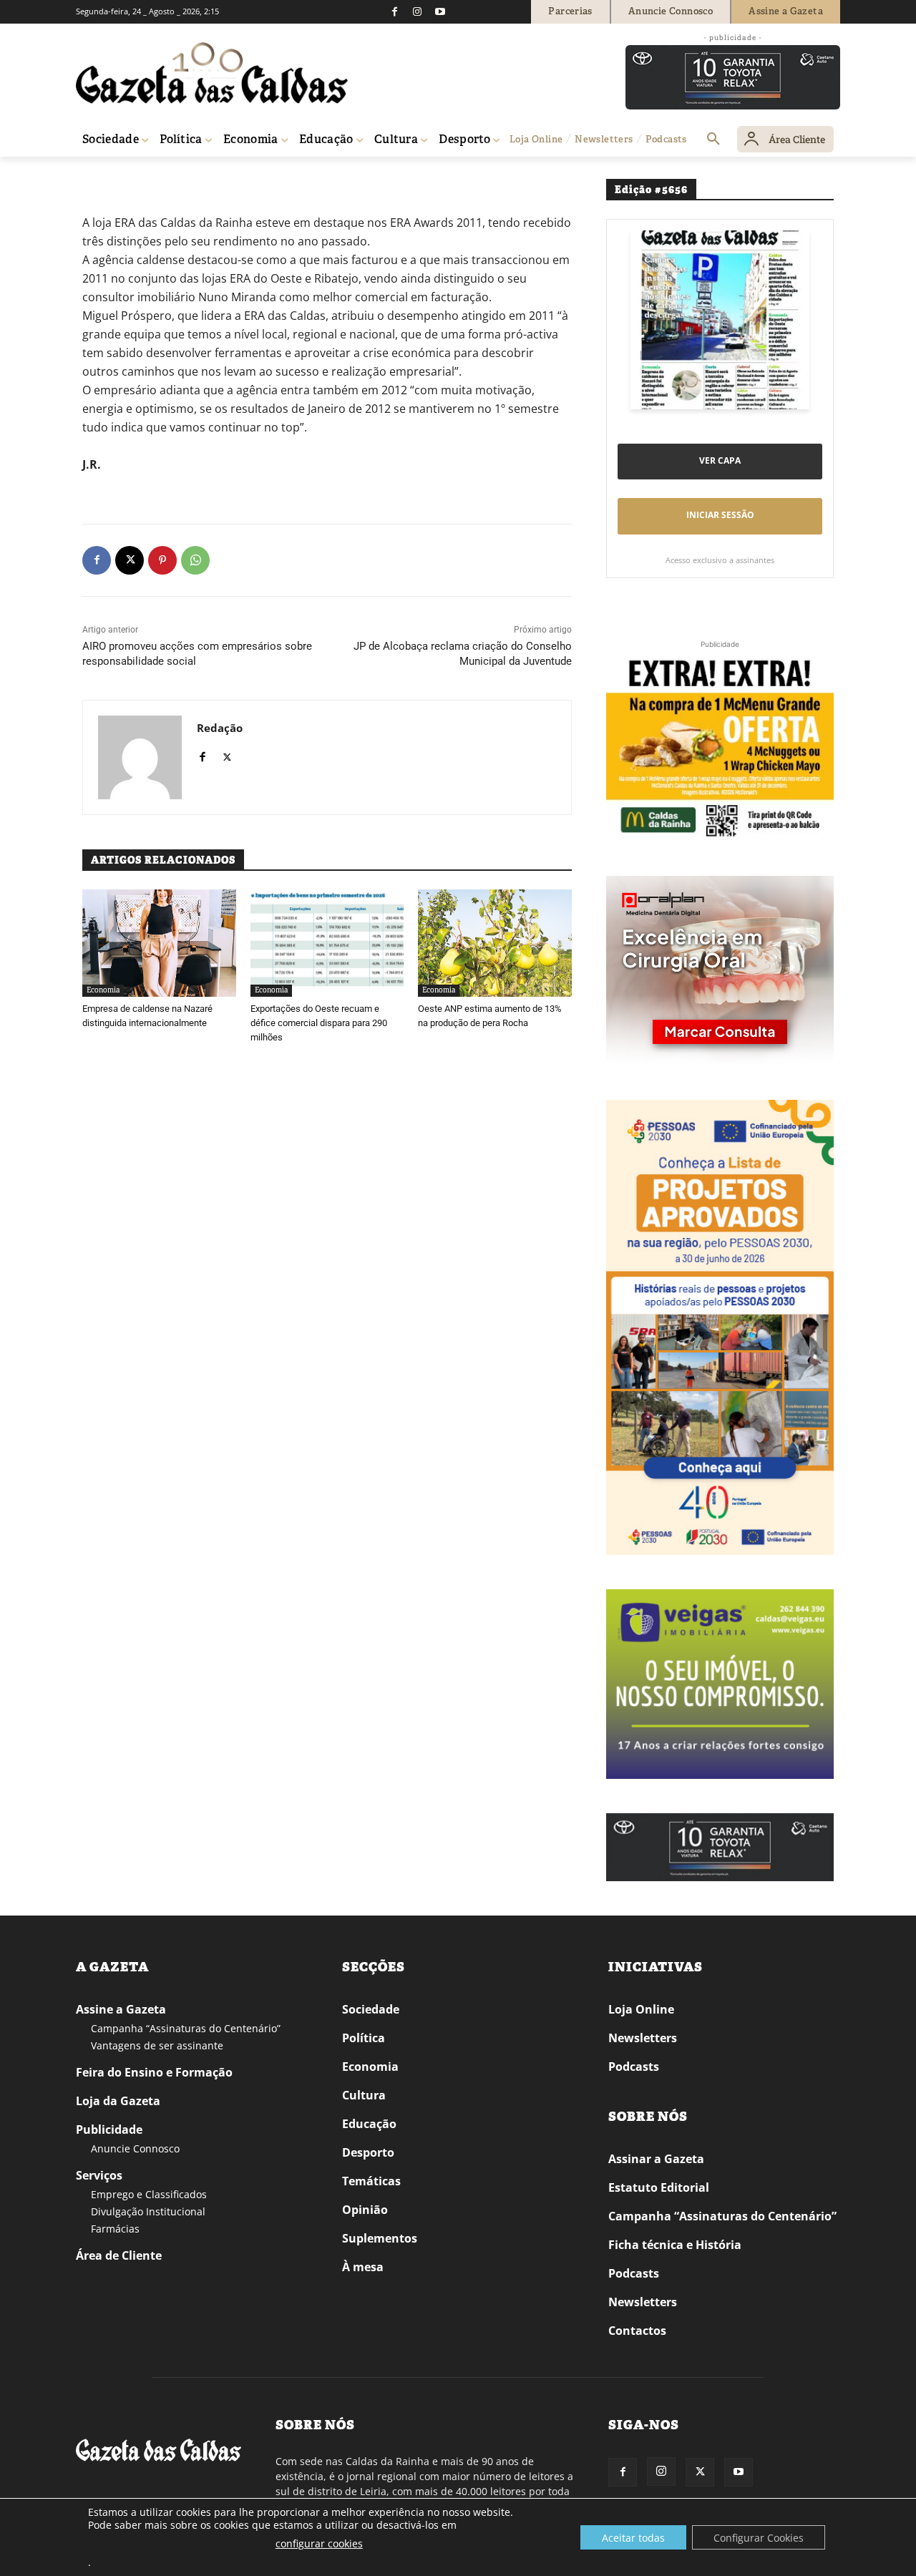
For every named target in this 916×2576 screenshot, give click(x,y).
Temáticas (371, 2181)
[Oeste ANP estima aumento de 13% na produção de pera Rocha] (495, 943)
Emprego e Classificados (149, 2194)
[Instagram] (417, 11)
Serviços (99, 2175)
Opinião (365, 2210)
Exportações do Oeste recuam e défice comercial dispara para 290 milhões (319, 1023)
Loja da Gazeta (118, 2101)
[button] (713, 140)
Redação (220, 728)
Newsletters (643, 2038)
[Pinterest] (162, 560)
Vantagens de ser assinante (157, 2045)
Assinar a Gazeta (656, 2159)
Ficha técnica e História (675, 2245)
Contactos (637, 2331)
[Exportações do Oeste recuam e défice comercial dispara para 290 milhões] (327, 943)
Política (364, 2038)
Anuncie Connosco (135, 2148)
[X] (130, 560)
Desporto (368, 2152)
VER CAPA (720, 460)
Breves (131, 177)
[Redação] (140, 757)
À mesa (363, 2267)
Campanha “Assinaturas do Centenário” (186, 2028)
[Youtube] (440, 11)
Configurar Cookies (759, 2538)
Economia (103, 990)
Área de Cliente (119, 2255)
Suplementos (380, 2238)
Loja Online (641, 2009)
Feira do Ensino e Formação (154, 2072)
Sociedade (371, 2009)
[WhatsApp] (195, 560)
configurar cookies (319, 2543)
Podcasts (634, 2067)
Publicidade (109, 2129)
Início (97, 177)
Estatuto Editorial (659, 2187)
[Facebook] (394, 11)
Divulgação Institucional (148, 2211)
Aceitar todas (633, 2538)
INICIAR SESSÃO (720, 515)
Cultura (364, 2095)
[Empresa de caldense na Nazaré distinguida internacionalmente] (159, 943)
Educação (369, 2124)
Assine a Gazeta (121, 2009)
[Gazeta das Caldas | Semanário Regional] (212, 73)
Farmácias (115, 2229)
